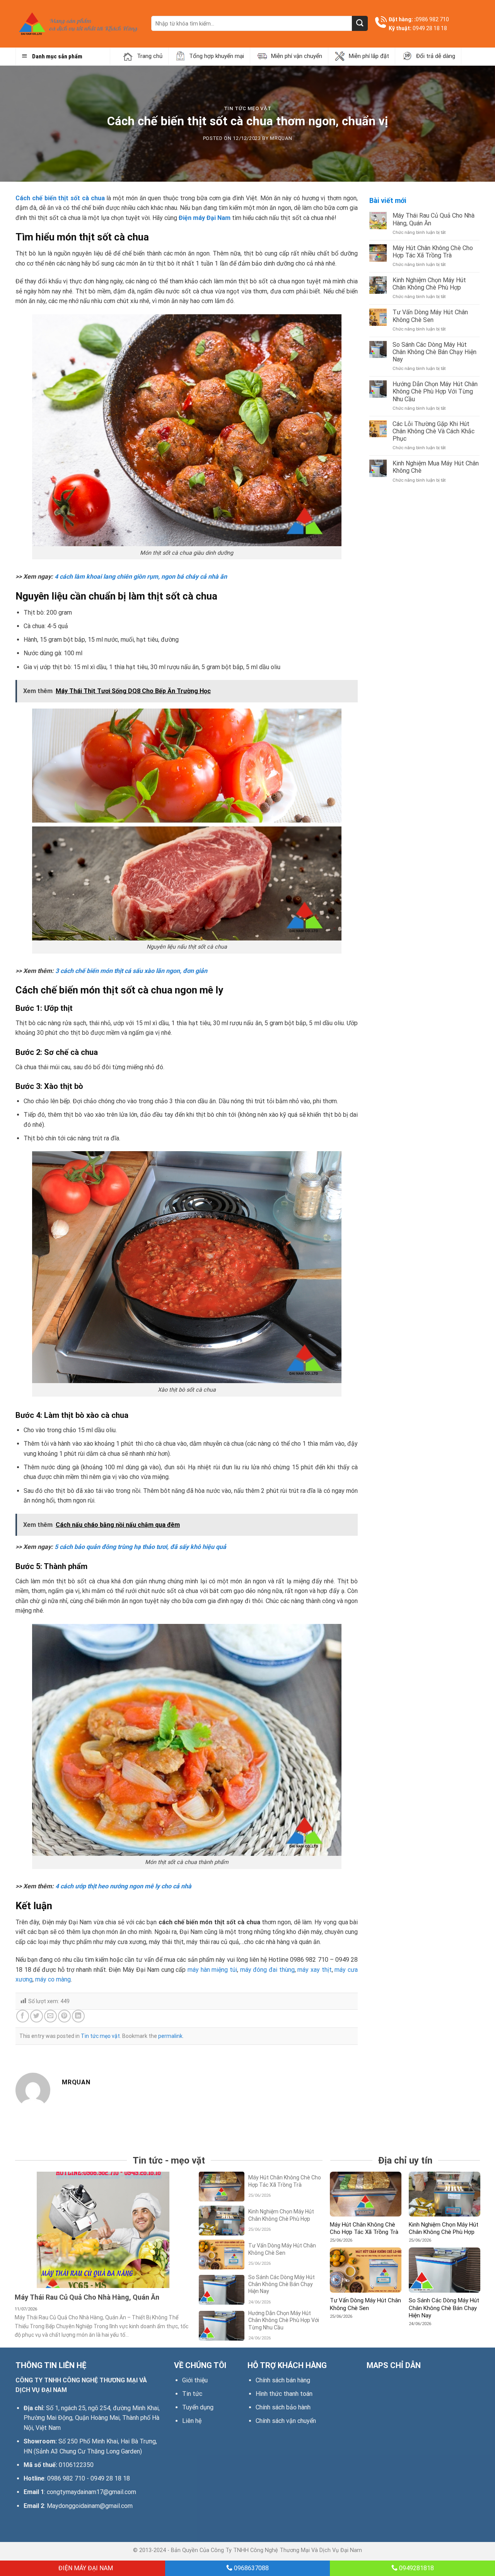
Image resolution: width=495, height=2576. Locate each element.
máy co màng (53, 1979)
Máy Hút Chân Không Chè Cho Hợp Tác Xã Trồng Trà (433, 252)
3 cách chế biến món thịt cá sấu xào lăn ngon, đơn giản (131, 971)
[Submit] (360, 23)
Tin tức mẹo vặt (248, 108)
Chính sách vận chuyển (286, 2421)
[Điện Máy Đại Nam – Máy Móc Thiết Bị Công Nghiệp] (78, 24)
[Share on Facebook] (23, 2016)
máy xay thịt (314, 1970)
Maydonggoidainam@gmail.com (90, 2506)
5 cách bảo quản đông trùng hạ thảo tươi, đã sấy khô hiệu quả (140, 1547)
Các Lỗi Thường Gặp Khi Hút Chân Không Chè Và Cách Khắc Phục (434, 431)
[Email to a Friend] (50, 2016)
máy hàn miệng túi (212, 1970)
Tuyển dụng (198, 2407)
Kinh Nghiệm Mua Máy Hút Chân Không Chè (436, 467)
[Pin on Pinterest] (64, 2016)
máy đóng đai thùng (267, 1970)
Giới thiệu (195, 2380)
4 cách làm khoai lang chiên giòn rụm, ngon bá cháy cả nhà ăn (141, 577)
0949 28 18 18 (430, 28)
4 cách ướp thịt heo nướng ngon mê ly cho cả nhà (123, 1886)
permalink (170, 2036)
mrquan (281, 138)
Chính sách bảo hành (283, 2407)
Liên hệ (192, 2421)
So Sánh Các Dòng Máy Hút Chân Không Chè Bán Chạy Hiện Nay (434, 352)
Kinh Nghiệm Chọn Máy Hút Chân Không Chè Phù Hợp (429, 284)
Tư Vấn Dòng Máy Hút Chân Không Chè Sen (430, 316)
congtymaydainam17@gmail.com (91, 2492)
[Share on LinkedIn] (78, 2016)
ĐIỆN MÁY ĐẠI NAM (85, 2568)
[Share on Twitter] (37, 2016)
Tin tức (192, 2394)
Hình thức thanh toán (284, 2394)
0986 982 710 (432, 19)
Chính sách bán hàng (283, 2380)
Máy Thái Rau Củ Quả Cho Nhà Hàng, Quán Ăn (434, 219)
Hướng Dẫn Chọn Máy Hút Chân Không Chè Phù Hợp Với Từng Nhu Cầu (435, 391)
